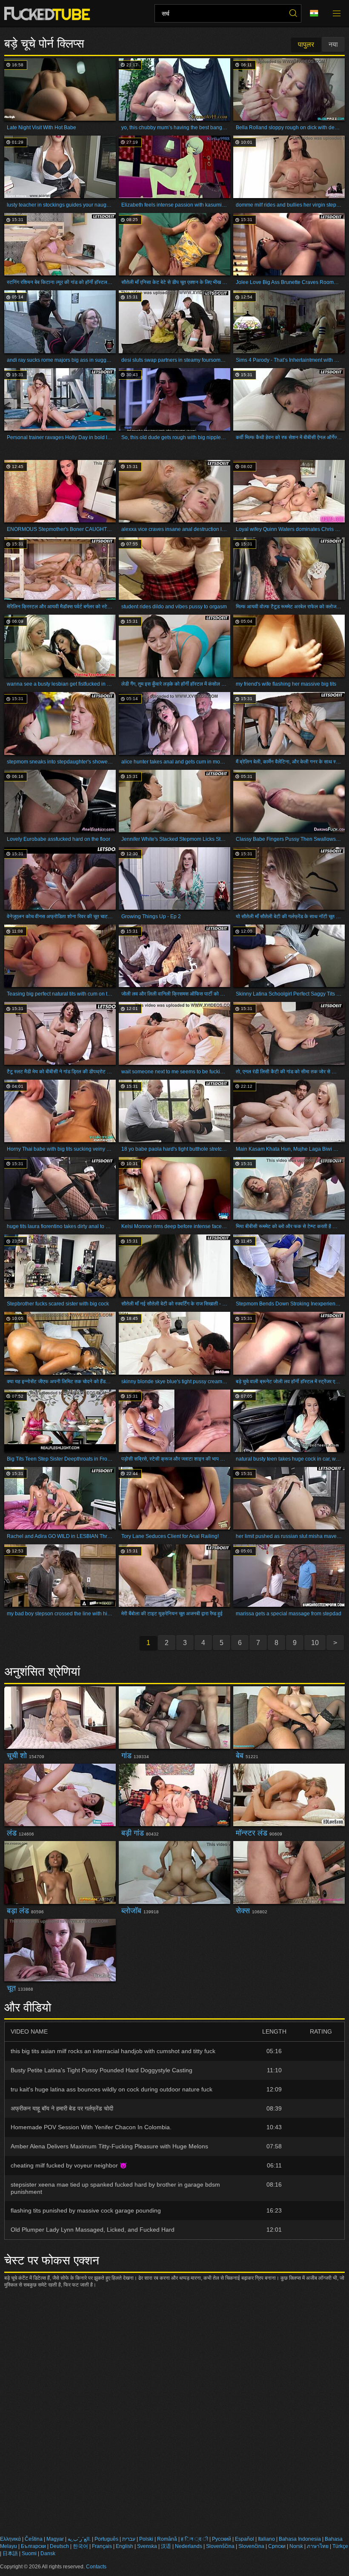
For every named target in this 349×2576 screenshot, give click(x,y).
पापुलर (306, 44)
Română (167, 2539)
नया (333, 44)
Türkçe (340, 2546)
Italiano (266, 2539)
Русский (222, 2539)
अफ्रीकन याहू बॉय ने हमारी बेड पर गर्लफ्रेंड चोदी (62, 2108)
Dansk (48, 2553)
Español (245, 2539)
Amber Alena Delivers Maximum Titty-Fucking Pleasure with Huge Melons (109, 2146)
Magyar (55, 2539)
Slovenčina (251, 2546)
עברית (129, 2539)
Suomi (29, 2553)
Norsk (296, 2546)
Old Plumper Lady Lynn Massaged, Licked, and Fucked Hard (93, 2230)
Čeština (34, 2539)
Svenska (147, 2546)
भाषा (317, 14)
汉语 (166, 2546)
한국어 (80, 2546)
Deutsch (59, 2546)
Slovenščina (220, 2546)
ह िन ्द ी (195, 2539)
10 (315, 1643)
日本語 (10, 2553)
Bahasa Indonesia (300, 2539)
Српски (277, 2546)
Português (106, 2539)
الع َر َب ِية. (79, 2539)
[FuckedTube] (49, 14)
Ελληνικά (10, 2539)
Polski (146, 2539)
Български (33, 2546)
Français (102, 2546)
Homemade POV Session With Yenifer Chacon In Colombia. (91, 2127)
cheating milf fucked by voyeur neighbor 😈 (69, 2165)
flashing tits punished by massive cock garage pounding (86, 2210)
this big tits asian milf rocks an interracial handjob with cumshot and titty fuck (113, 2051)
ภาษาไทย (318, 2546)
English (124, 2546)
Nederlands (189, 2546)
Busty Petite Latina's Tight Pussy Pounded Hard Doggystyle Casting (102, 2070)
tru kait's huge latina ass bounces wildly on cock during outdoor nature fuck (112, 2089)
